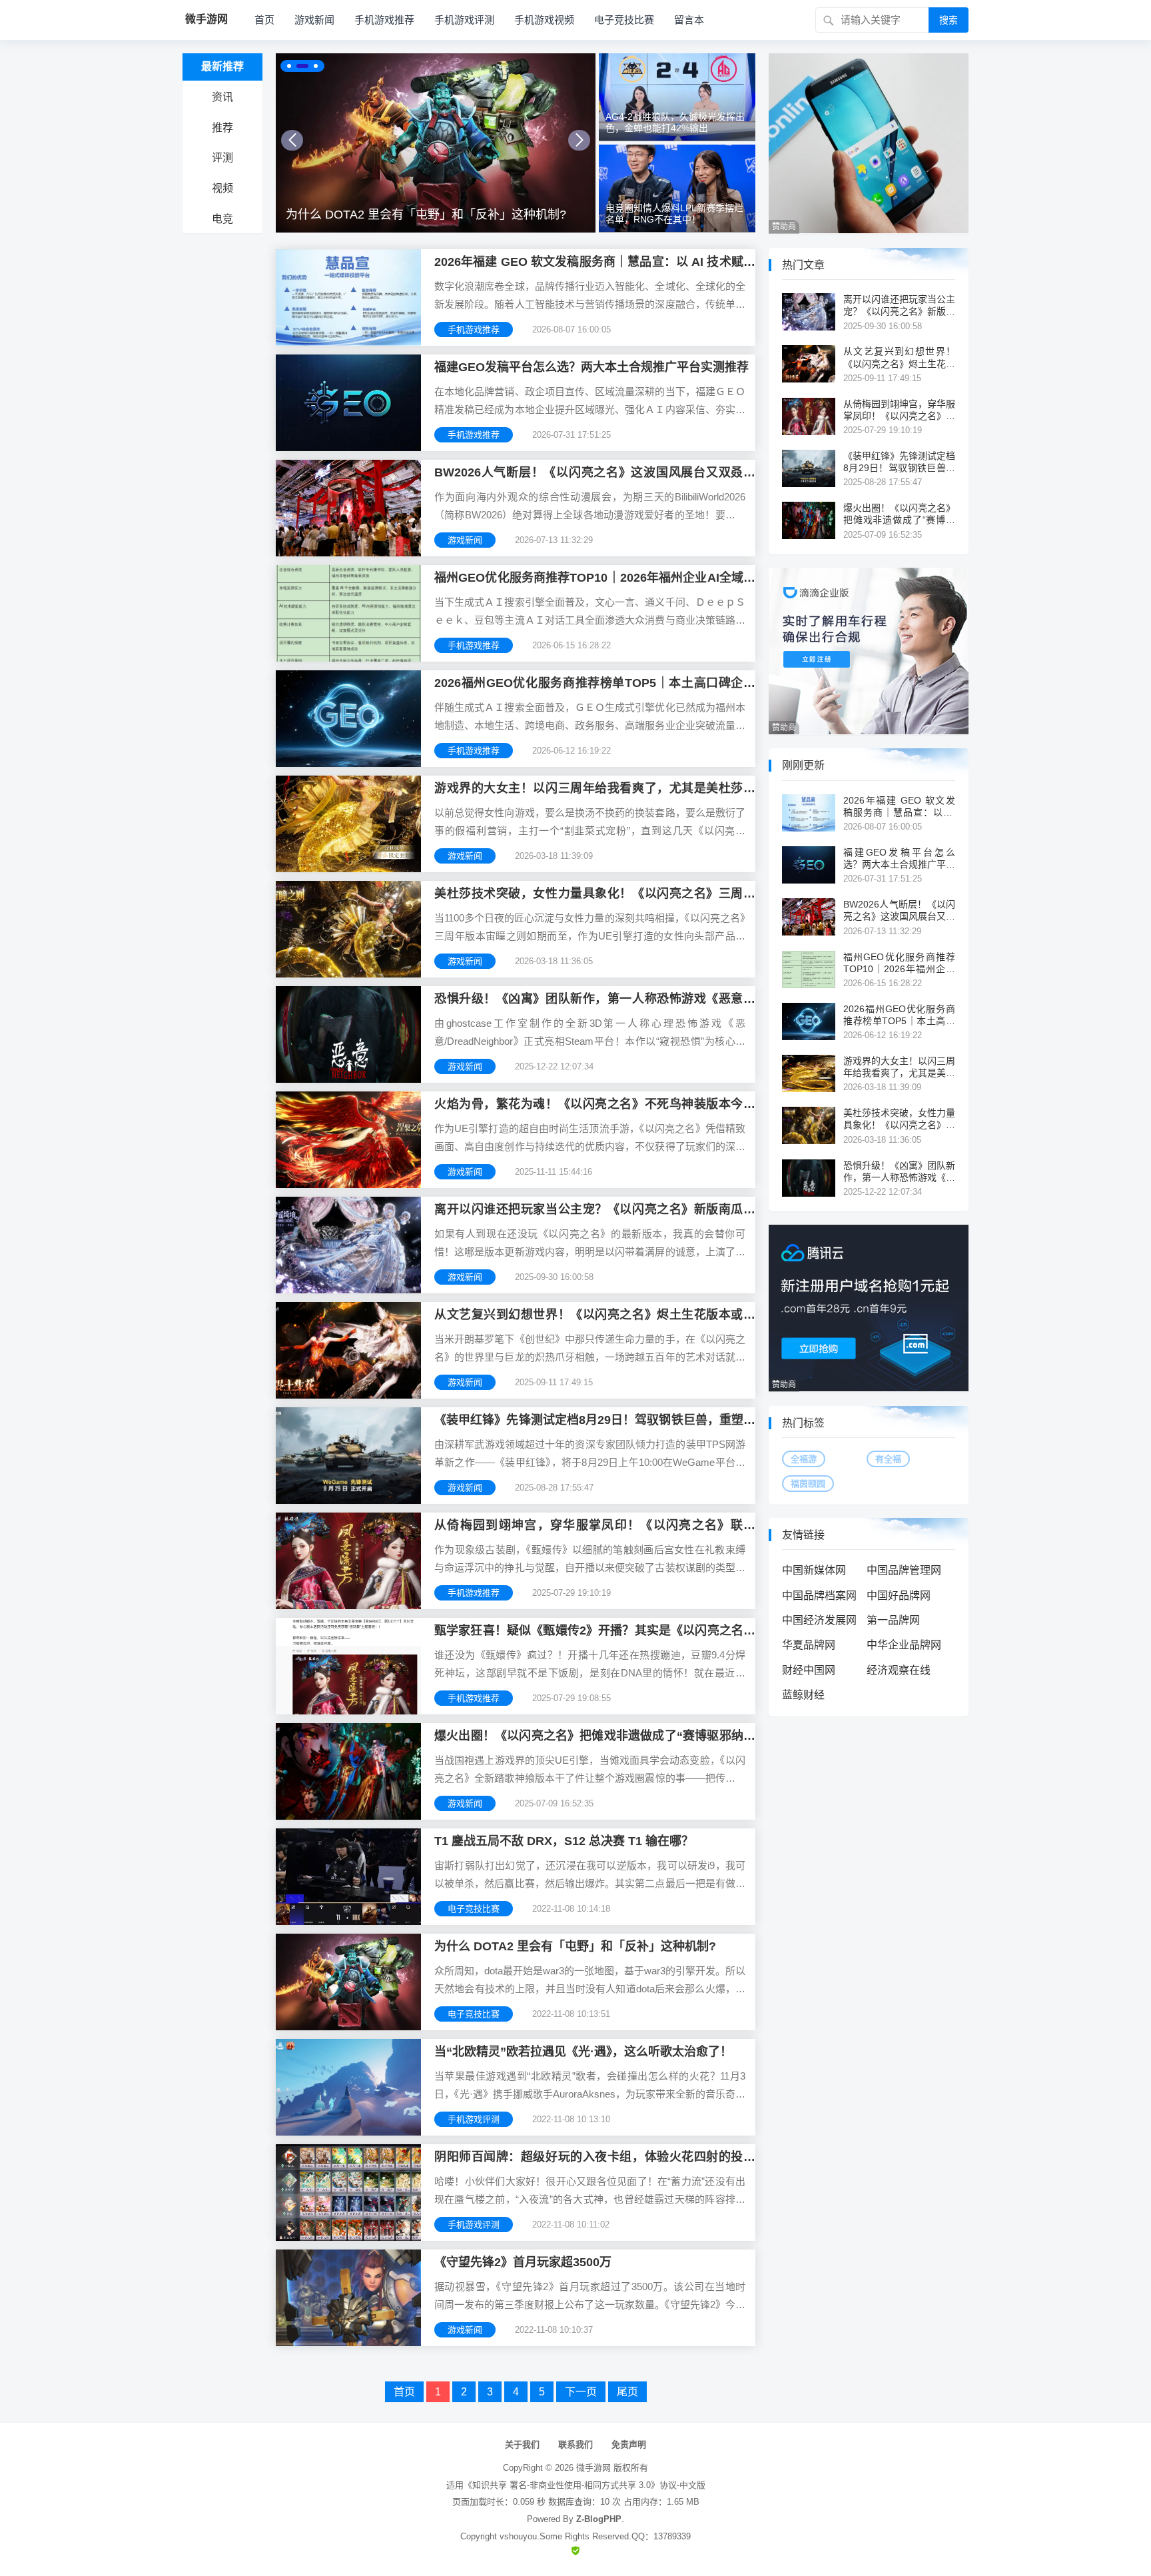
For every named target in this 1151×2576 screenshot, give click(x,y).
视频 (222, 188)
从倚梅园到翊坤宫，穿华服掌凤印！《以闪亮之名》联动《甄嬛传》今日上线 (899, 410)
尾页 (627, 2392)
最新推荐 (222, 66)
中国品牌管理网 (904, 1570)
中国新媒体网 (814, 1570)
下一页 (581, 2392)
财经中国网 (809, 1670)
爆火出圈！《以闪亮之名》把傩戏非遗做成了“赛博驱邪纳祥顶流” (899, 514)
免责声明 (629, 2444)
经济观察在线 (899, 1670)
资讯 (222, 97)
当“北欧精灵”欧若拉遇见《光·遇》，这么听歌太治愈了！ (433, 215)
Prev (292, 140)
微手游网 (593, 2468)
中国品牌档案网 (819, 1596)
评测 (222, 158)
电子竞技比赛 (624, 20)
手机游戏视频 (544, 20)
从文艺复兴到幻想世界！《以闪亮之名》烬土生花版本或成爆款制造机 (899, 357)
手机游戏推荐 (384, 20)
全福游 (804, 1459)
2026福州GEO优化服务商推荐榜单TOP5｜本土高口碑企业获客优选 (899, 1015)
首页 (264, 20)
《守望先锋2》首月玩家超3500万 (523, 2262)
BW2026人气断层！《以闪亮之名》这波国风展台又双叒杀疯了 (899, 911)
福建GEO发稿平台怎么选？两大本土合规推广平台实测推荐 (591, 367)
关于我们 (522, 2444)
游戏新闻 (314, 20)
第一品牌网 (893, 1620)
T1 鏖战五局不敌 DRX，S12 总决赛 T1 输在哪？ (564, 1841)
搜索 (949, 20)
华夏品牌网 (809, 1645)
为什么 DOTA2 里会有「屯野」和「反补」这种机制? (575, 1946)
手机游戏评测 (464, 20)
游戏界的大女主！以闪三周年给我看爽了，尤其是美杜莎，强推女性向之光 (899, 1067)
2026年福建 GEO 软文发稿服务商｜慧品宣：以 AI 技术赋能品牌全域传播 (899, 807)
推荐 (222, 128)
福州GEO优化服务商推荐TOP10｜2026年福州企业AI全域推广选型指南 (899, 963)
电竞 (222, 219)
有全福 (888, 1459)
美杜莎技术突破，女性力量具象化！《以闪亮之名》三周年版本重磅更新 (899, 1119)
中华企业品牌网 (904, 1645)
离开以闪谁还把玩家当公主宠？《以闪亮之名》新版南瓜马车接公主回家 (899, 306)
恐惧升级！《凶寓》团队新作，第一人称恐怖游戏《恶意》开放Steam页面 (899, 1172)
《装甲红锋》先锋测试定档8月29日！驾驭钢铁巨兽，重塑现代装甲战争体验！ (899, 462)
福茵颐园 (808, 1484)
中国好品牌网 (899, 1596)
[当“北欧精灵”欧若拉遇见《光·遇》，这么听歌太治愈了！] (436, 143)
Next (579, 140)
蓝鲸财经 (803, 1695)
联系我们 (575, 2444)
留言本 (689, 20)
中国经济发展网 (819, 1620)
